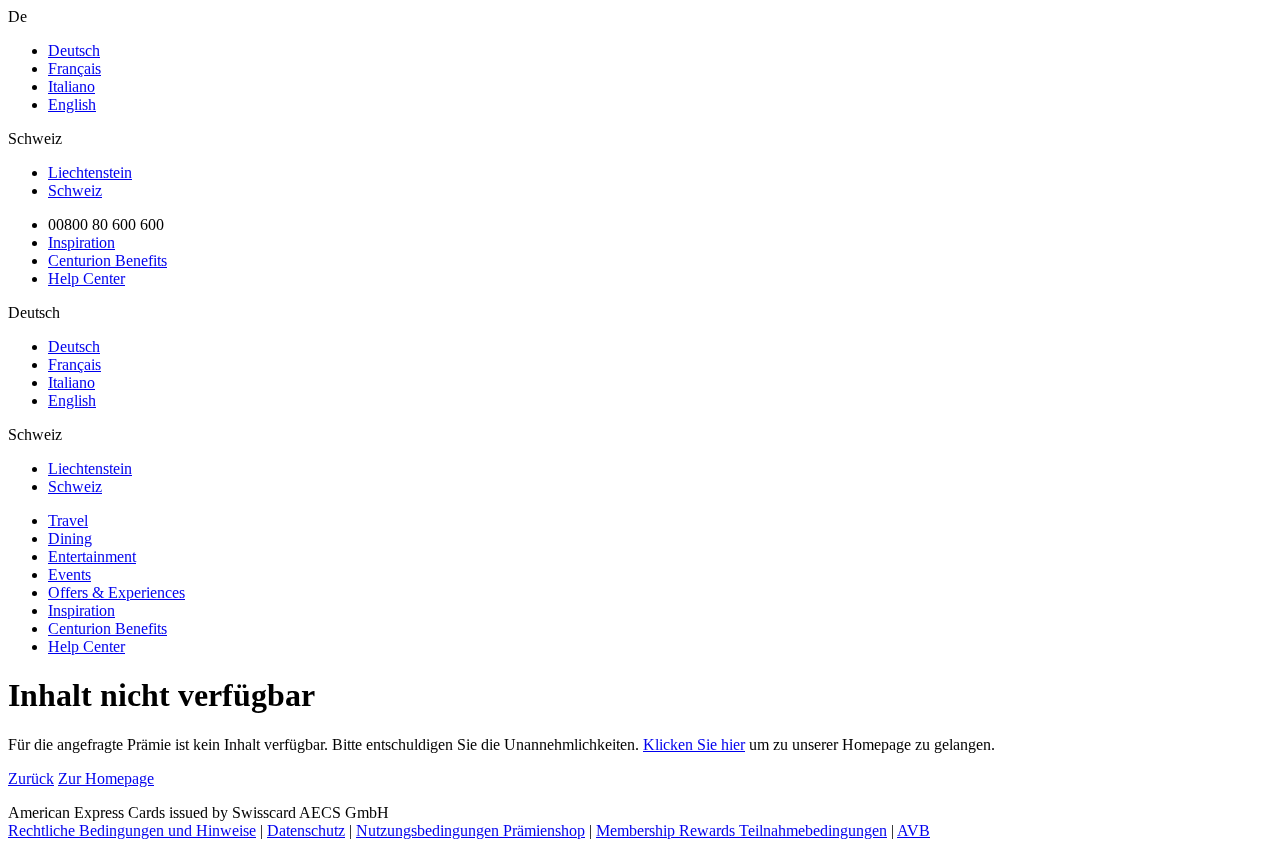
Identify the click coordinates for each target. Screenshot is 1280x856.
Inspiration (81, 242)
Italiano (71, 86)
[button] (640, 313)
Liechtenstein (90, 172)
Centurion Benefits (107, 260)
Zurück (31, 778)
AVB (913, 830)
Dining (70, 538)
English (72, 104)
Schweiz (75, 190)
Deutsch (74, 50)
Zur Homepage (106, 778)
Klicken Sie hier (694, 744)
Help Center (86, 278)
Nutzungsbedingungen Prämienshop (470, 830)
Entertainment (92, 556)
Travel (68, 520)
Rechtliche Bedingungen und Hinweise (132, 830)
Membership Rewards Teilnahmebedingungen (741, 830)
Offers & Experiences (116, 592)
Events (69, 574)
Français (74, 68)
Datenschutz (306, 830)
